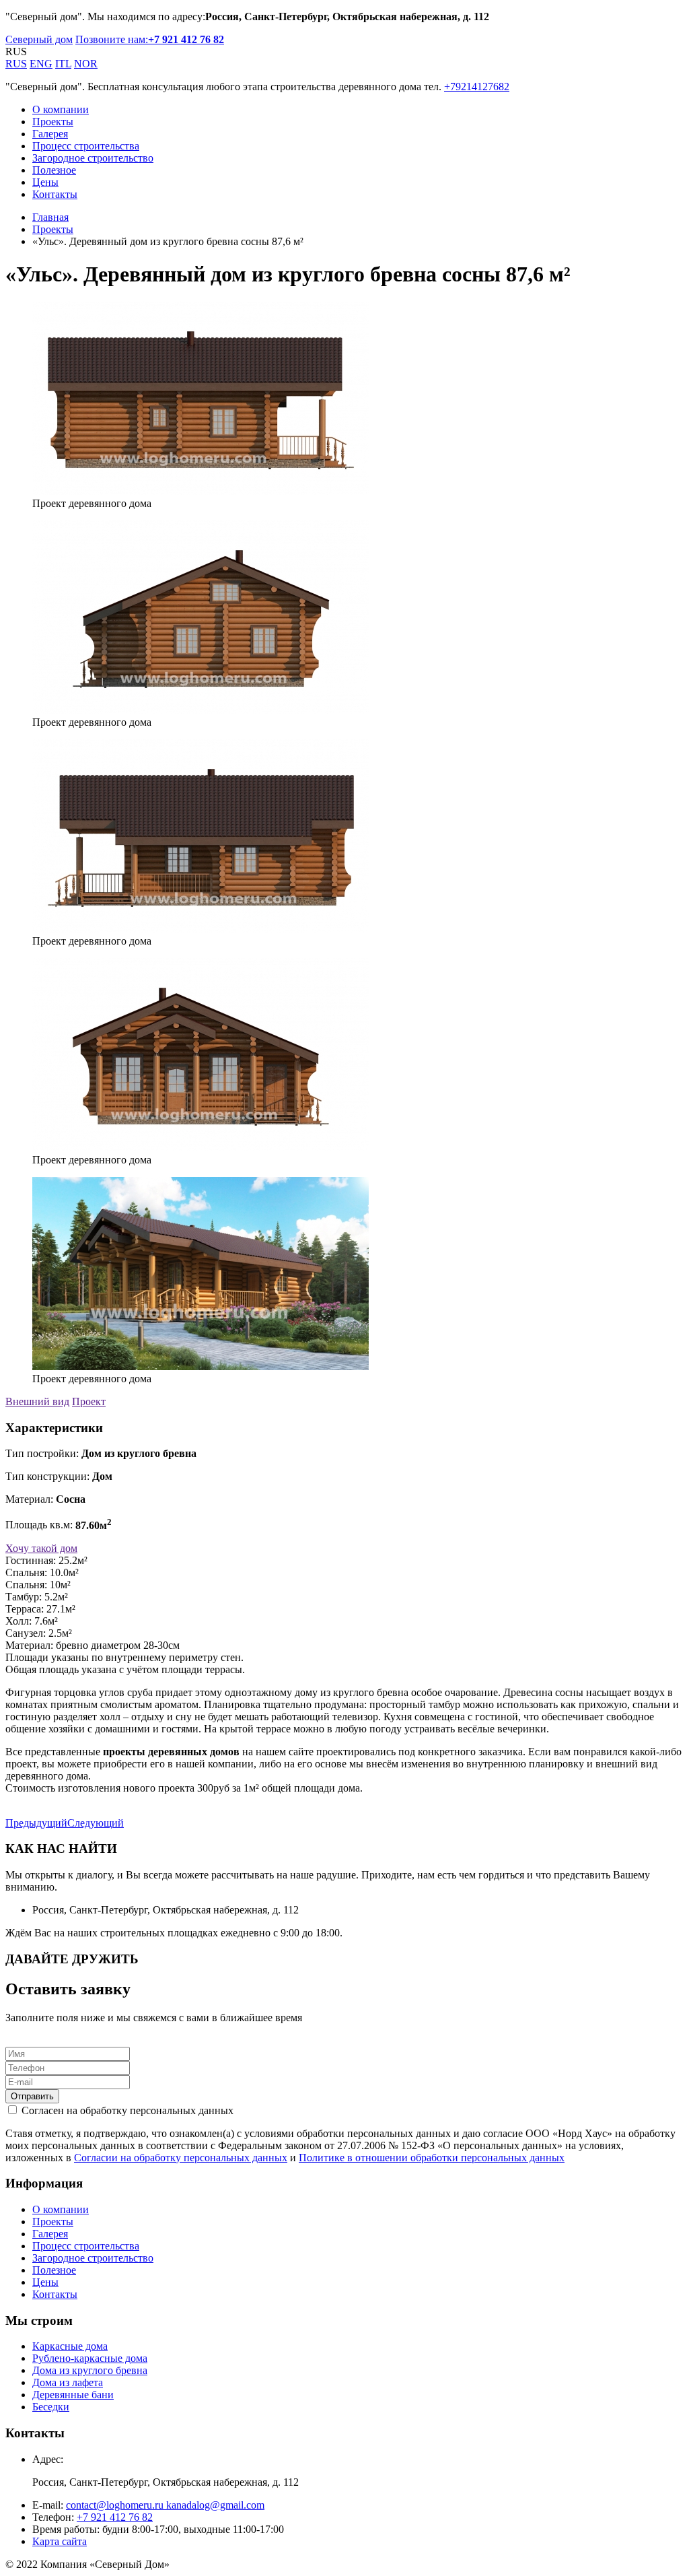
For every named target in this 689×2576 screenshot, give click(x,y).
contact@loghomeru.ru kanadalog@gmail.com (165, 2505)
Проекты (53, 122)
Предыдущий (36, 1823)
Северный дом (39, 39)
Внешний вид (37, 1401)
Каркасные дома (70, 2346)
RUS (16, 64)
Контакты (55, 194)
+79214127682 (477, 87)
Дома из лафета (68, 2382)
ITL (63, 64)
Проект (89, 1401)
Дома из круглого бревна (90, 2370)
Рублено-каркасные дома (90, 2358)
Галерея (50, 134)
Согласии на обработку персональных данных (181, 2158)
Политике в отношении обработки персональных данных (432, 2158)
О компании (61, 109)
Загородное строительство (93, 158)
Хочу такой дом (41, 1548)
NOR (86, 64)
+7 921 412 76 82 (115, 2517)
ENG (41, 64)
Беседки (51, 2407)
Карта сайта (60, 2541)
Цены (45, 182)
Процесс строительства (86, 146)
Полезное (54, 170)
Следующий (96, 1823)
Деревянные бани (73, 2395)
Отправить (32, 2096)
